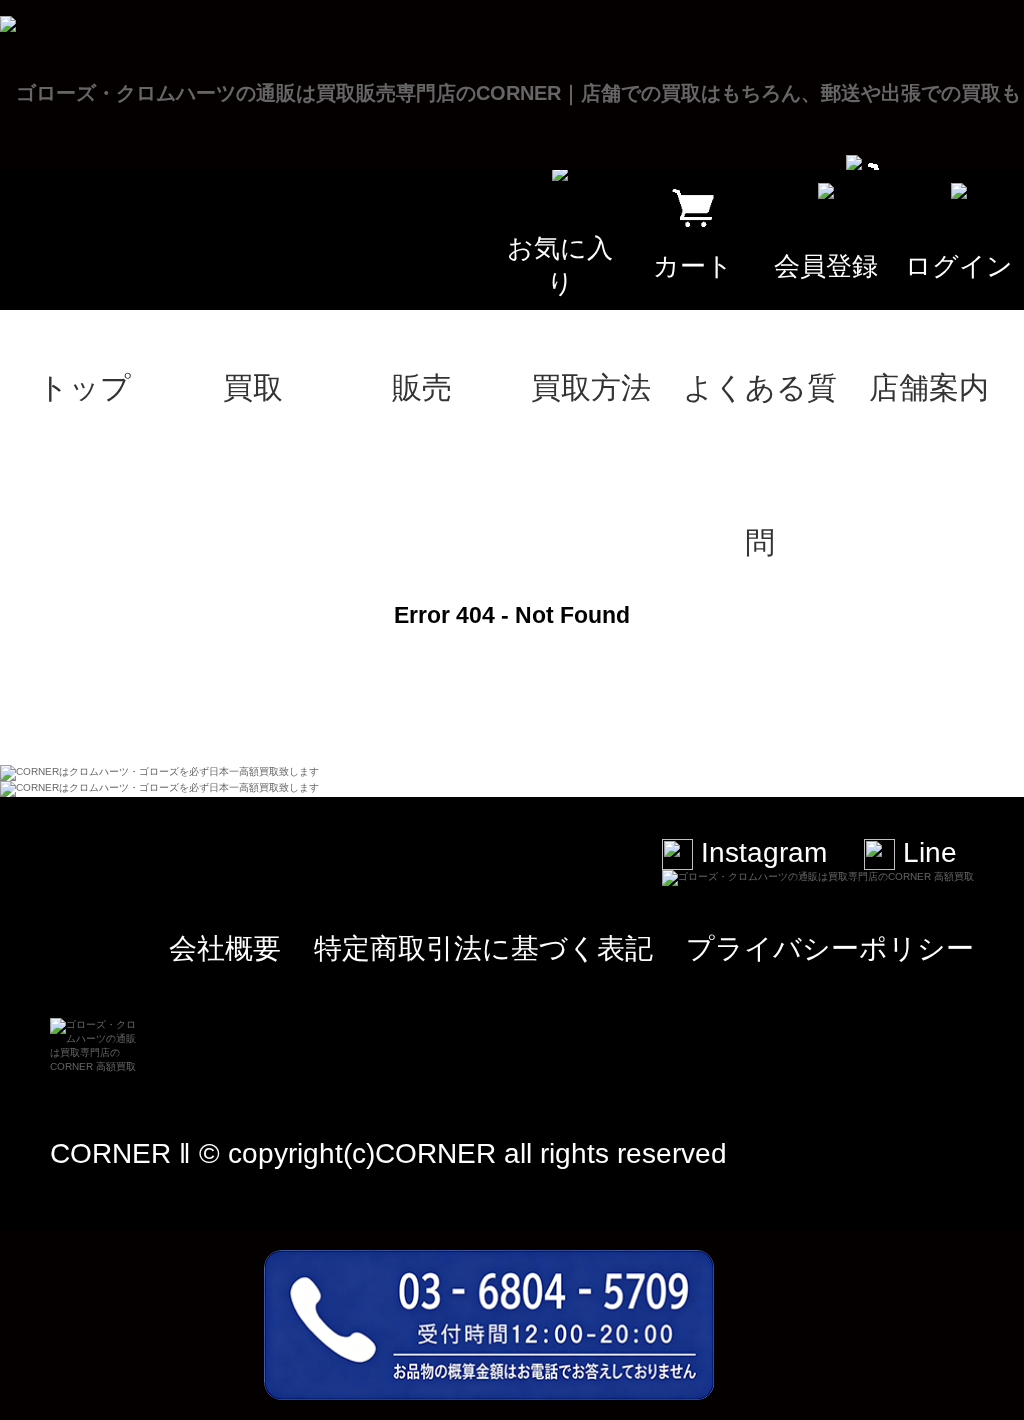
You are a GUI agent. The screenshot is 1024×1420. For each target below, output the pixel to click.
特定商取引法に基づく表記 (483, 948)
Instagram (760, 852)
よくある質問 (760, 418)
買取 (253, 387)
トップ (84, 387)
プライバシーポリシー (830, 948)
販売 (422, 387)
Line (926, 852)
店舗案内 (929, 387)
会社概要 (225, 948)
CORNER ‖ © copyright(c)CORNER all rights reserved (388, 1153)
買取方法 (591, 387)
